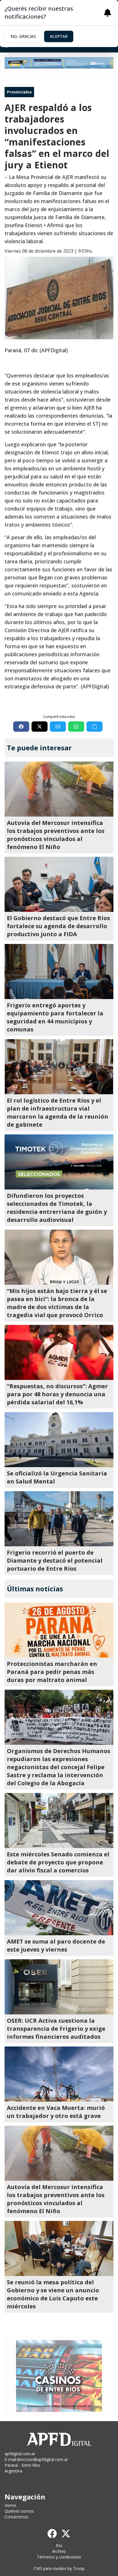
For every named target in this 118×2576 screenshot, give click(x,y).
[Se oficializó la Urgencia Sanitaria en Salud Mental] (59, 1440)
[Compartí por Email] (58, 727)
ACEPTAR (59, 36)
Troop (79, 2568)
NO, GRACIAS (23, 36)
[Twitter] (66, 2534)
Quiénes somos (19, 2511)
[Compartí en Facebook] (21, 727)
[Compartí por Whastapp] (76, 727)
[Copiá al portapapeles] (95, 727)
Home (10, 2505)
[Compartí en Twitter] (40, 727)
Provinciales (19, 92)
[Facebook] (52, 2534)
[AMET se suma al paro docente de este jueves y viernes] (59, 1908)
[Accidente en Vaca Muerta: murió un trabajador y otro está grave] (59, 2074)
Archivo (59, 2551)
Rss (59, 2545)
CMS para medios (50, 2568)
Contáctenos (16, 2517)
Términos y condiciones (59, 2557)
